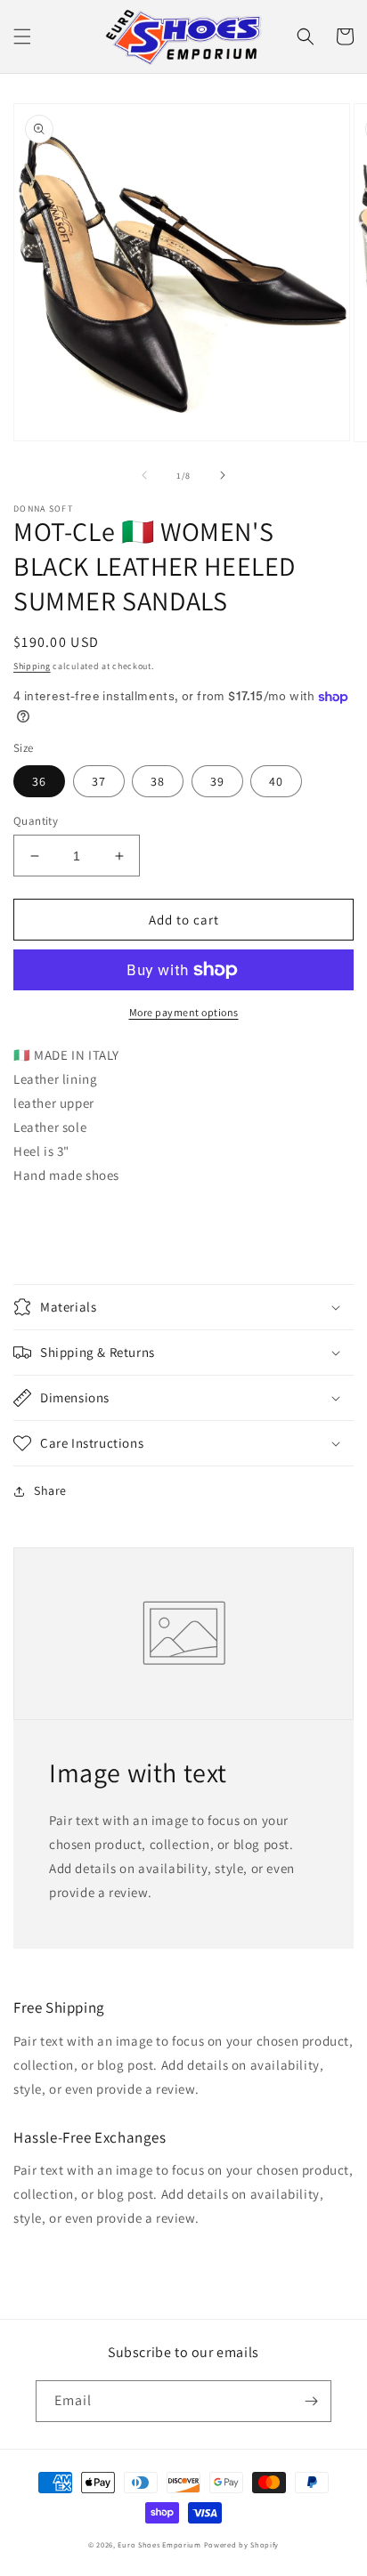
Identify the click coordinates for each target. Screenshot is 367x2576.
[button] (22, 36)
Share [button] (50, 1490)
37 (99, 781)
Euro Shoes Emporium (159, 2544)
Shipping (32, 666)
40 (276, 781)
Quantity (36, 821)
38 (158, 781)
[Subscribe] (311, 2401)
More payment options (184, 1012)
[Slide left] (144, 475)
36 (39, 781)
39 (217, 781)
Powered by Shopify (242, 2544)
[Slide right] (223, 475)
